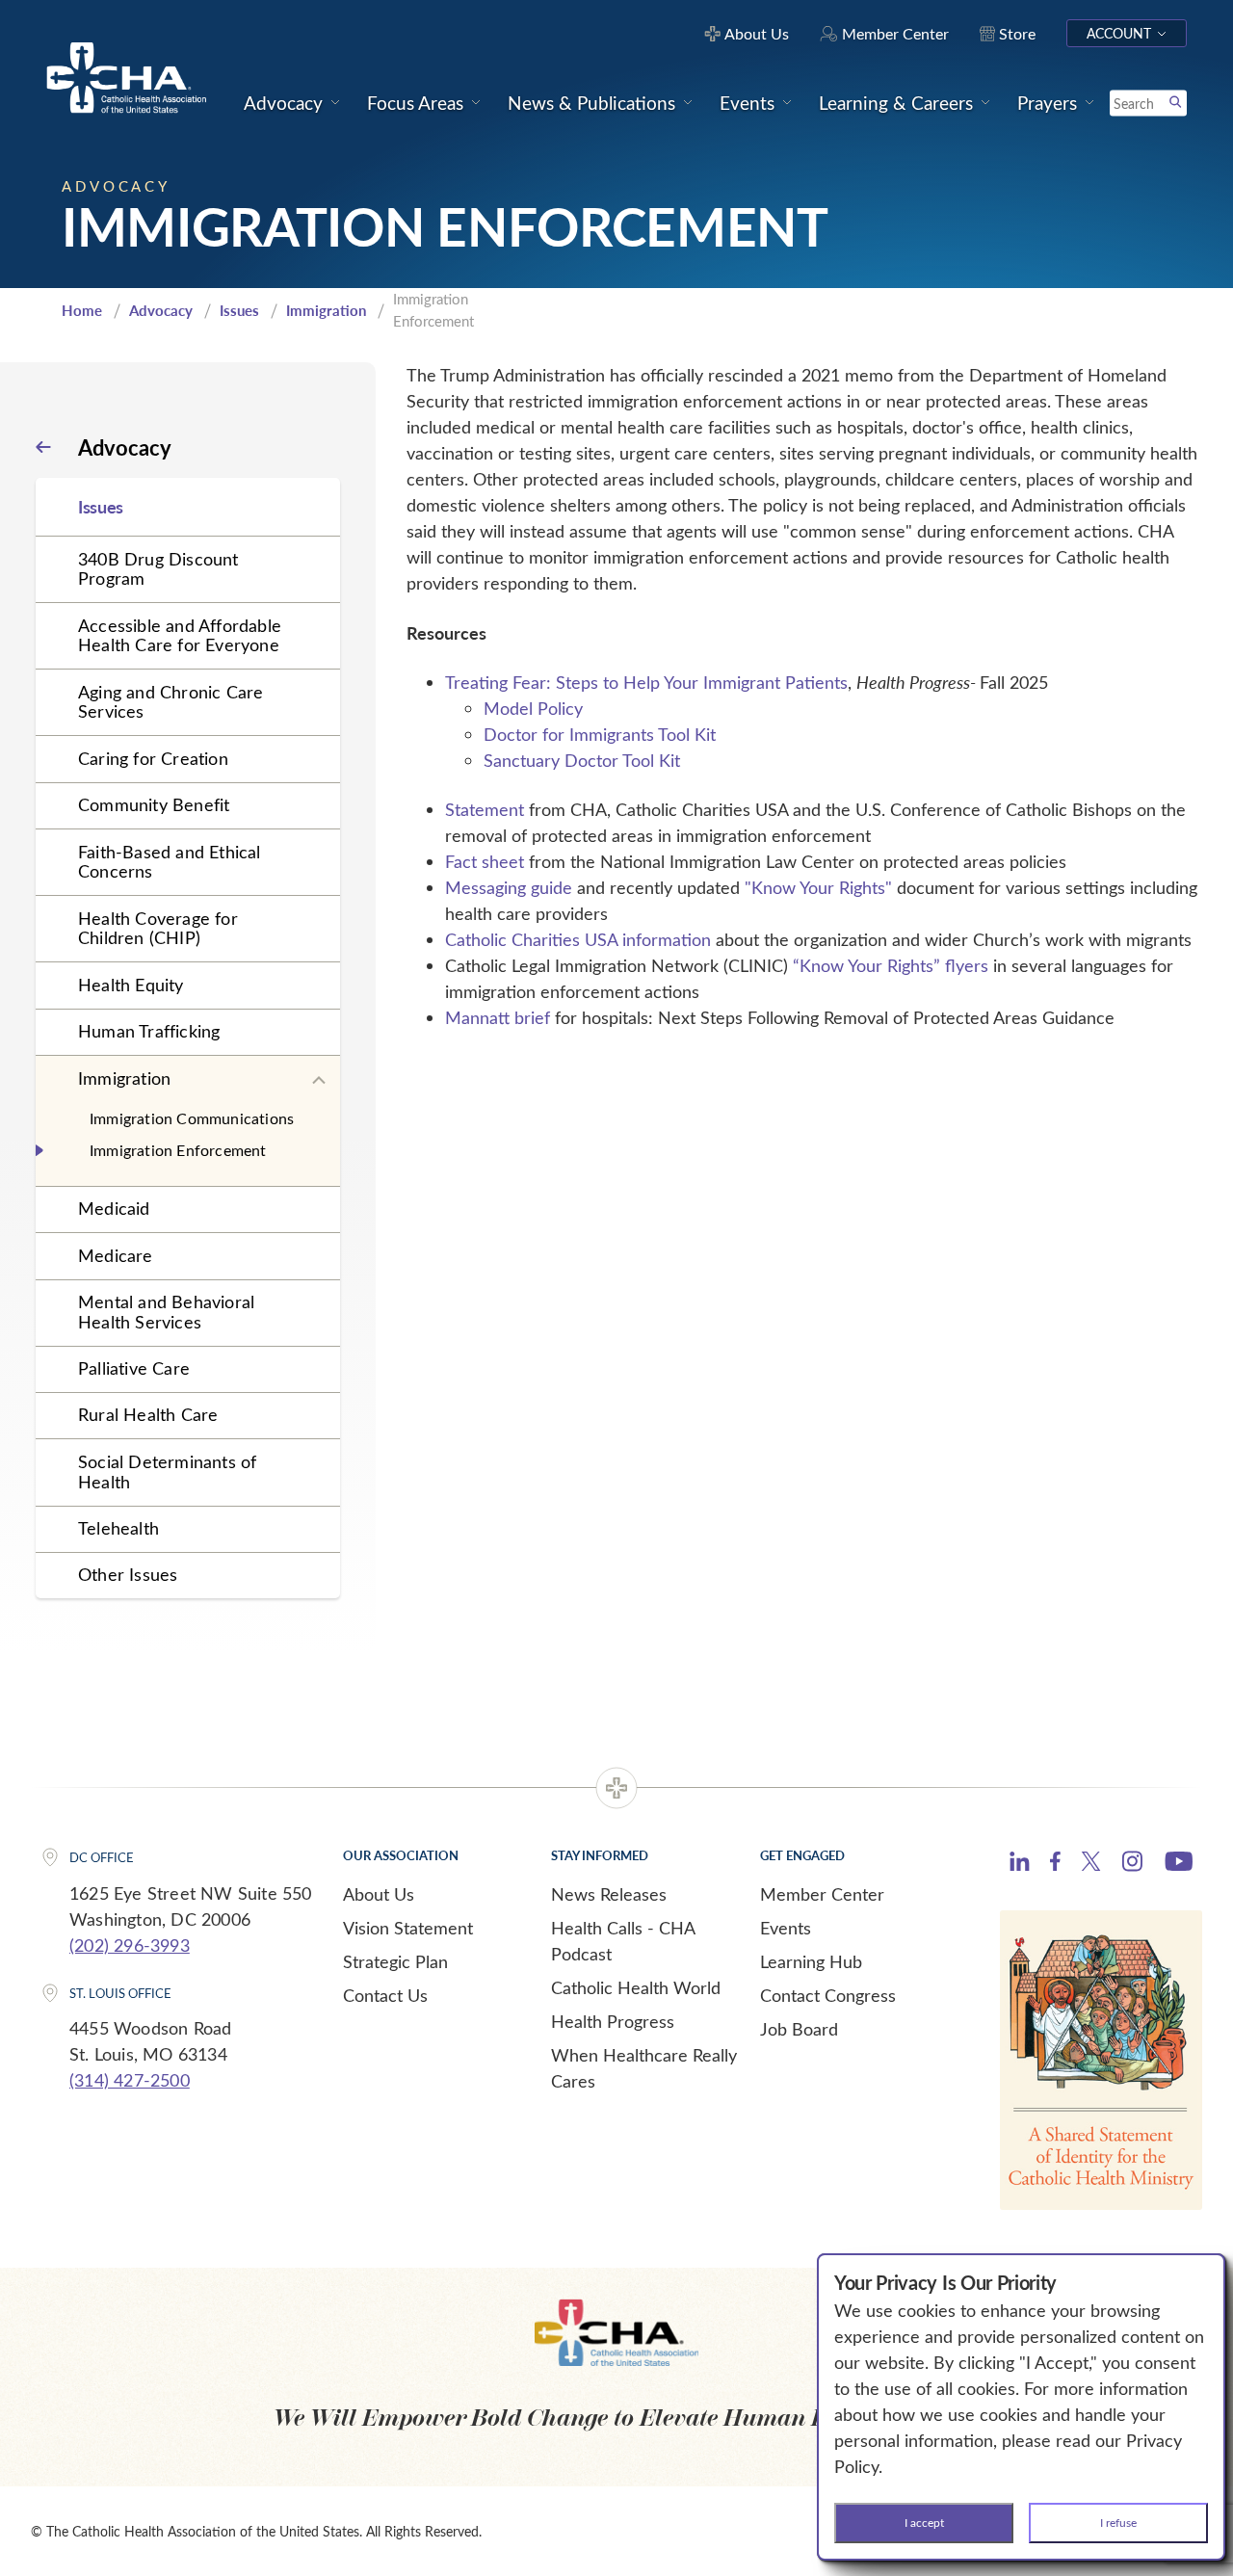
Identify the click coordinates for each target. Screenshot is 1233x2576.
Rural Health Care (148, 1414)
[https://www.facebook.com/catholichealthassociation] (1055, 1864)
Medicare (116, 1255)
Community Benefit (154, 804)
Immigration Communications (192, 1118)
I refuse (1118, 2522)
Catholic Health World (636, 1987)
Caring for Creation (153, 758)
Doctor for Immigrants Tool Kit (600, 734)
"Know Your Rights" (818, 887)
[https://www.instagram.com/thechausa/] (1132, 1866)
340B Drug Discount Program (158, 569)
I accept (924, 2522)
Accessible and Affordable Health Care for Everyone (180, 635)
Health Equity (131, 985)
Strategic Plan (395, 1961)
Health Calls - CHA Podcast (623, 1941)
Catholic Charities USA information (578, 939)
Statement (485, 809)
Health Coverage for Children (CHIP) (158, 928)
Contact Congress (828, 1995)
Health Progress (613, 2021)
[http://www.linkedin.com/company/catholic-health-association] (1020, 1864)
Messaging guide (509, 887)
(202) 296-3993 (130, 1945)
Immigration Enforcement (178, 1150)
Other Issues (128, 1574)
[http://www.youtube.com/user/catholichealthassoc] (1179, 1864)
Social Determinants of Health (167, 1472)
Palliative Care (134, 1368)
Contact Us (385, 1995)
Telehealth (118, 1528)
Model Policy (533, 708)
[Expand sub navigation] (319, 1081)
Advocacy (161, 310)
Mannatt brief (498, 1017)
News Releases (609, 1894)
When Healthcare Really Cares (644, 2068)
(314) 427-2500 (130, 2080)
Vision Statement (408, 1928)
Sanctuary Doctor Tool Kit (582, 760)
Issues (239, 310)
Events (786, 1928)
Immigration (326, 310)
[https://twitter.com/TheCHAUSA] (1091, 1864)
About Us (379, 1894)
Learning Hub (811, 1961)
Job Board (799, 2029)
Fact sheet (485, 861)
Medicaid (114, 1208)
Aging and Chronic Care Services (171, 702)
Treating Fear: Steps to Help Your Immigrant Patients (646, 682)
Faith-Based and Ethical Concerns (170, 862)
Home (82, 310)
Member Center (822, 1894)
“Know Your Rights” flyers (891, 965)
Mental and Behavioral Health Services (166, 1312)
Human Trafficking (149, 1031)
